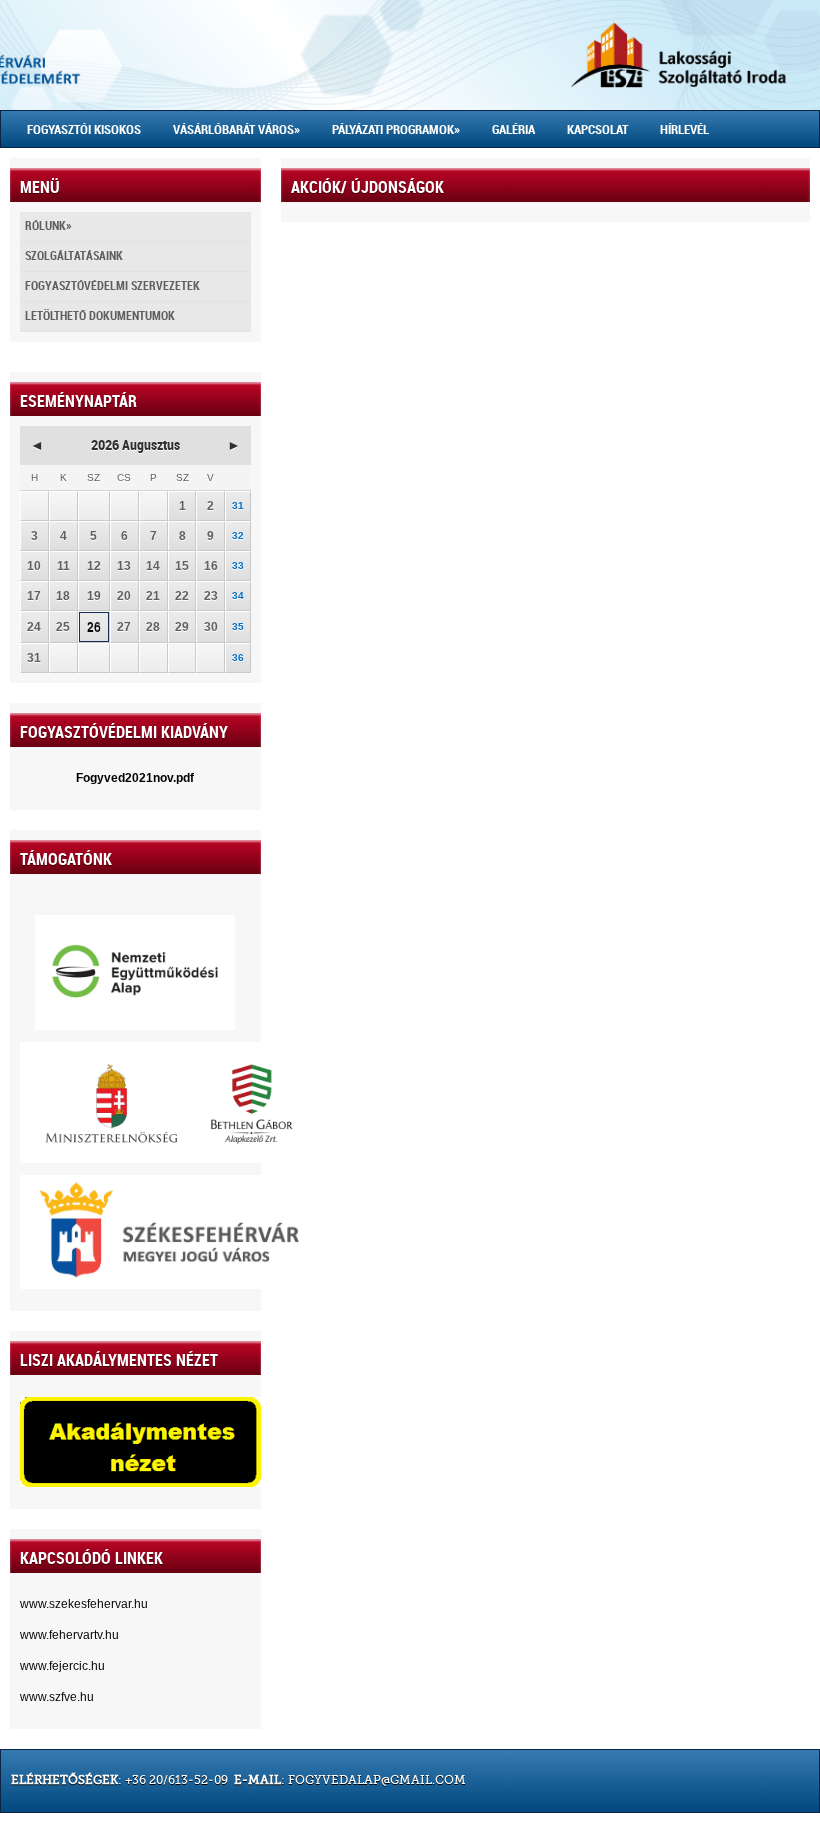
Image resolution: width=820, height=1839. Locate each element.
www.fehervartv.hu (69, 1635)
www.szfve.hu (57, 1697)
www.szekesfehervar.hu (84, 1604)
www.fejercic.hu (62, 1666)
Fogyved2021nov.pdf (135, 778)
